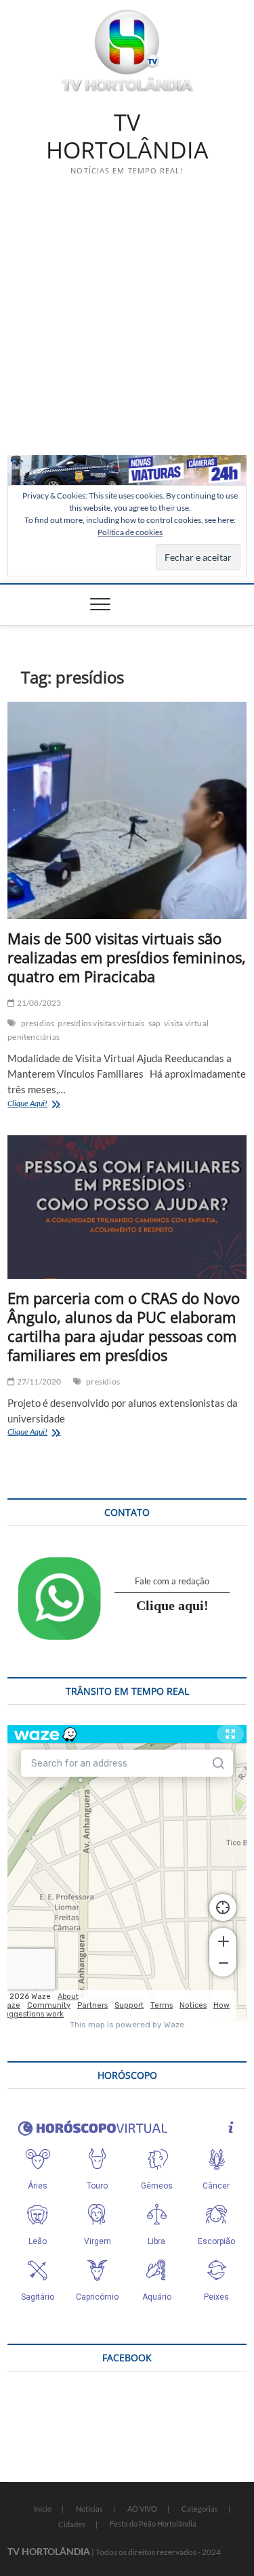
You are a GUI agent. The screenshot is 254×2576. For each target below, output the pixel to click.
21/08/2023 (38, 1003)
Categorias (200, 2509)
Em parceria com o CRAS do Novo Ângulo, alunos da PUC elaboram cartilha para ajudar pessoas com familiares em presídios (124, 1326)
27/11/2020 (38, 1381)
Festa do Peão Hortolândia (153, 2524)
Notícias (89, 2509)
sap (155, 1023)
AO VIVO (142, 2509)
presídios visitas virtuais (101, 1023)
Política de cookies (130, 532)
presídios (38, 1023)
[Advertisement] (127, 321)
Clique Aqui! (44, 1104)
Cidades (72, 2524)
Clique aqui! (172, 1605)
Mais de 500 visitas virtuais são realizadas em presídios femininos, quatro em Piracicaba (127, 957)
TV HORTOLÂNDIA (127, 136)
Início (43, 2509)
